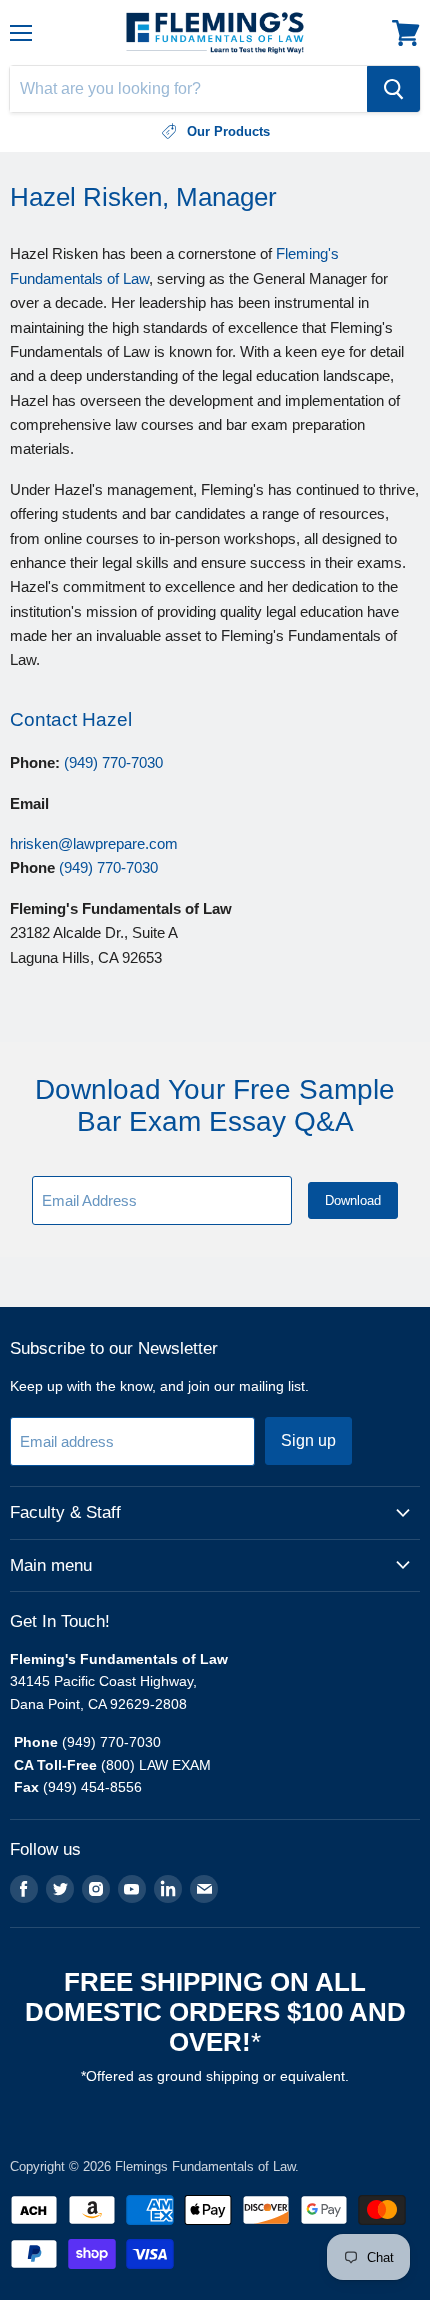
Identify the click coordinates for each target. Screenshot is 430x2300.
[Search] (393, 89)
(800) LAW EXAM (158, 1765)
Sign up (308, 1440)
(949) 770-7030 (113, 762)
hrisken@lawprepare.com (94, 843)
